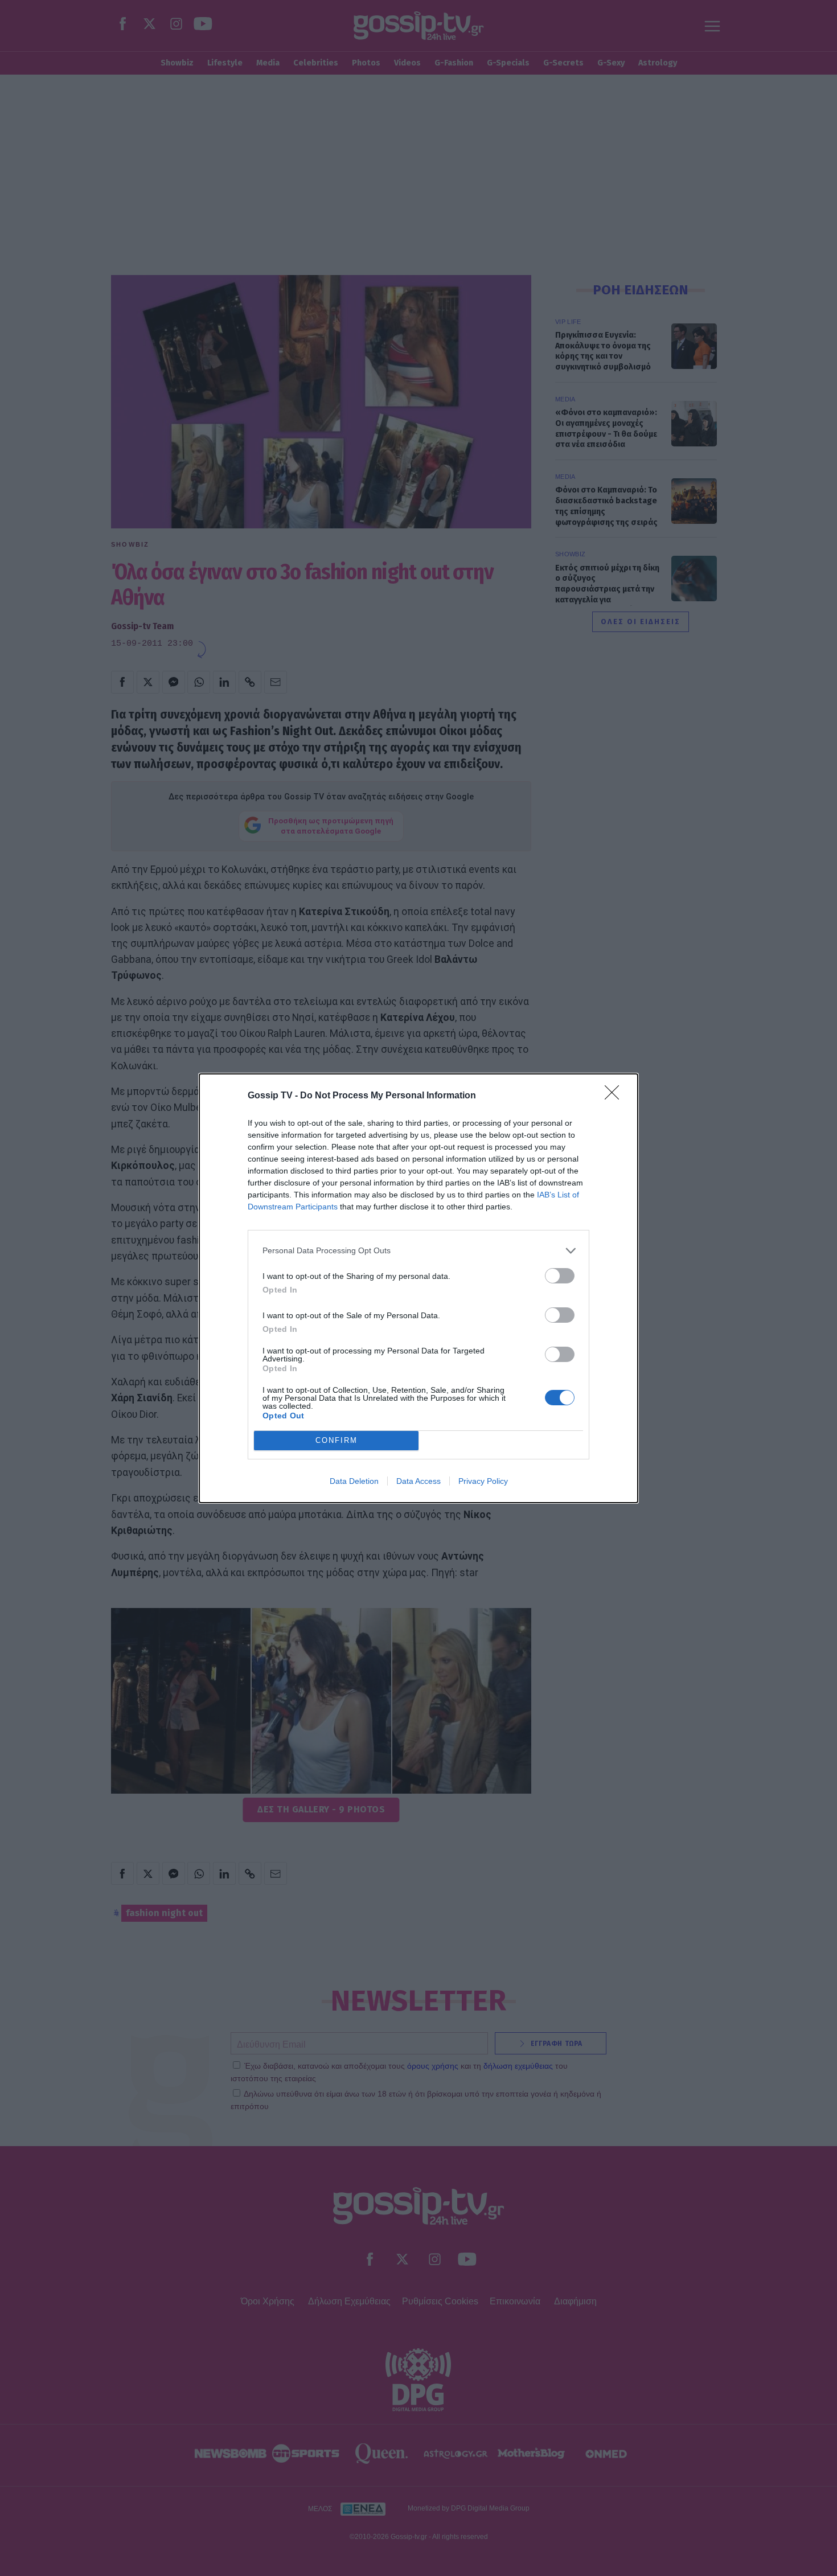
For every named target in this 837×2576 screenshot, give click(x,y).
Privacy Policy (483, 1481)
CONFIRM (337, 1440)
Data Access (419, 1481)
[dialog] (419, 1288)
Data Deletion (354, 1481)
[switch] (560, 1276)
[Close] (616, 1096)
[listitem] (419, 1251)
